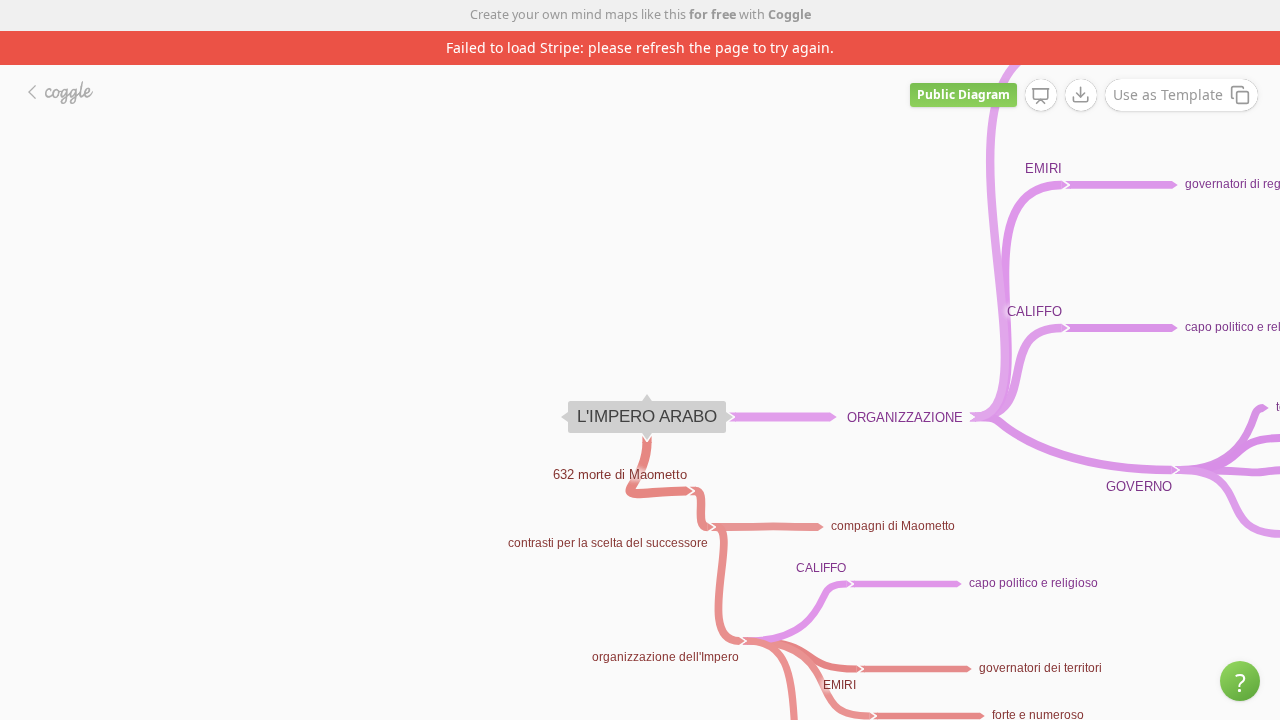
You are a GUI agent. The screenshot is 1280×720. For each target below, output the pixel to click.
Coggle (789, 14)
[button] (1240, 681)
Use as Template (1168, 94)
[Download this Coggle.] (1081, 95)
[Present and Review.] (1041, 96)
